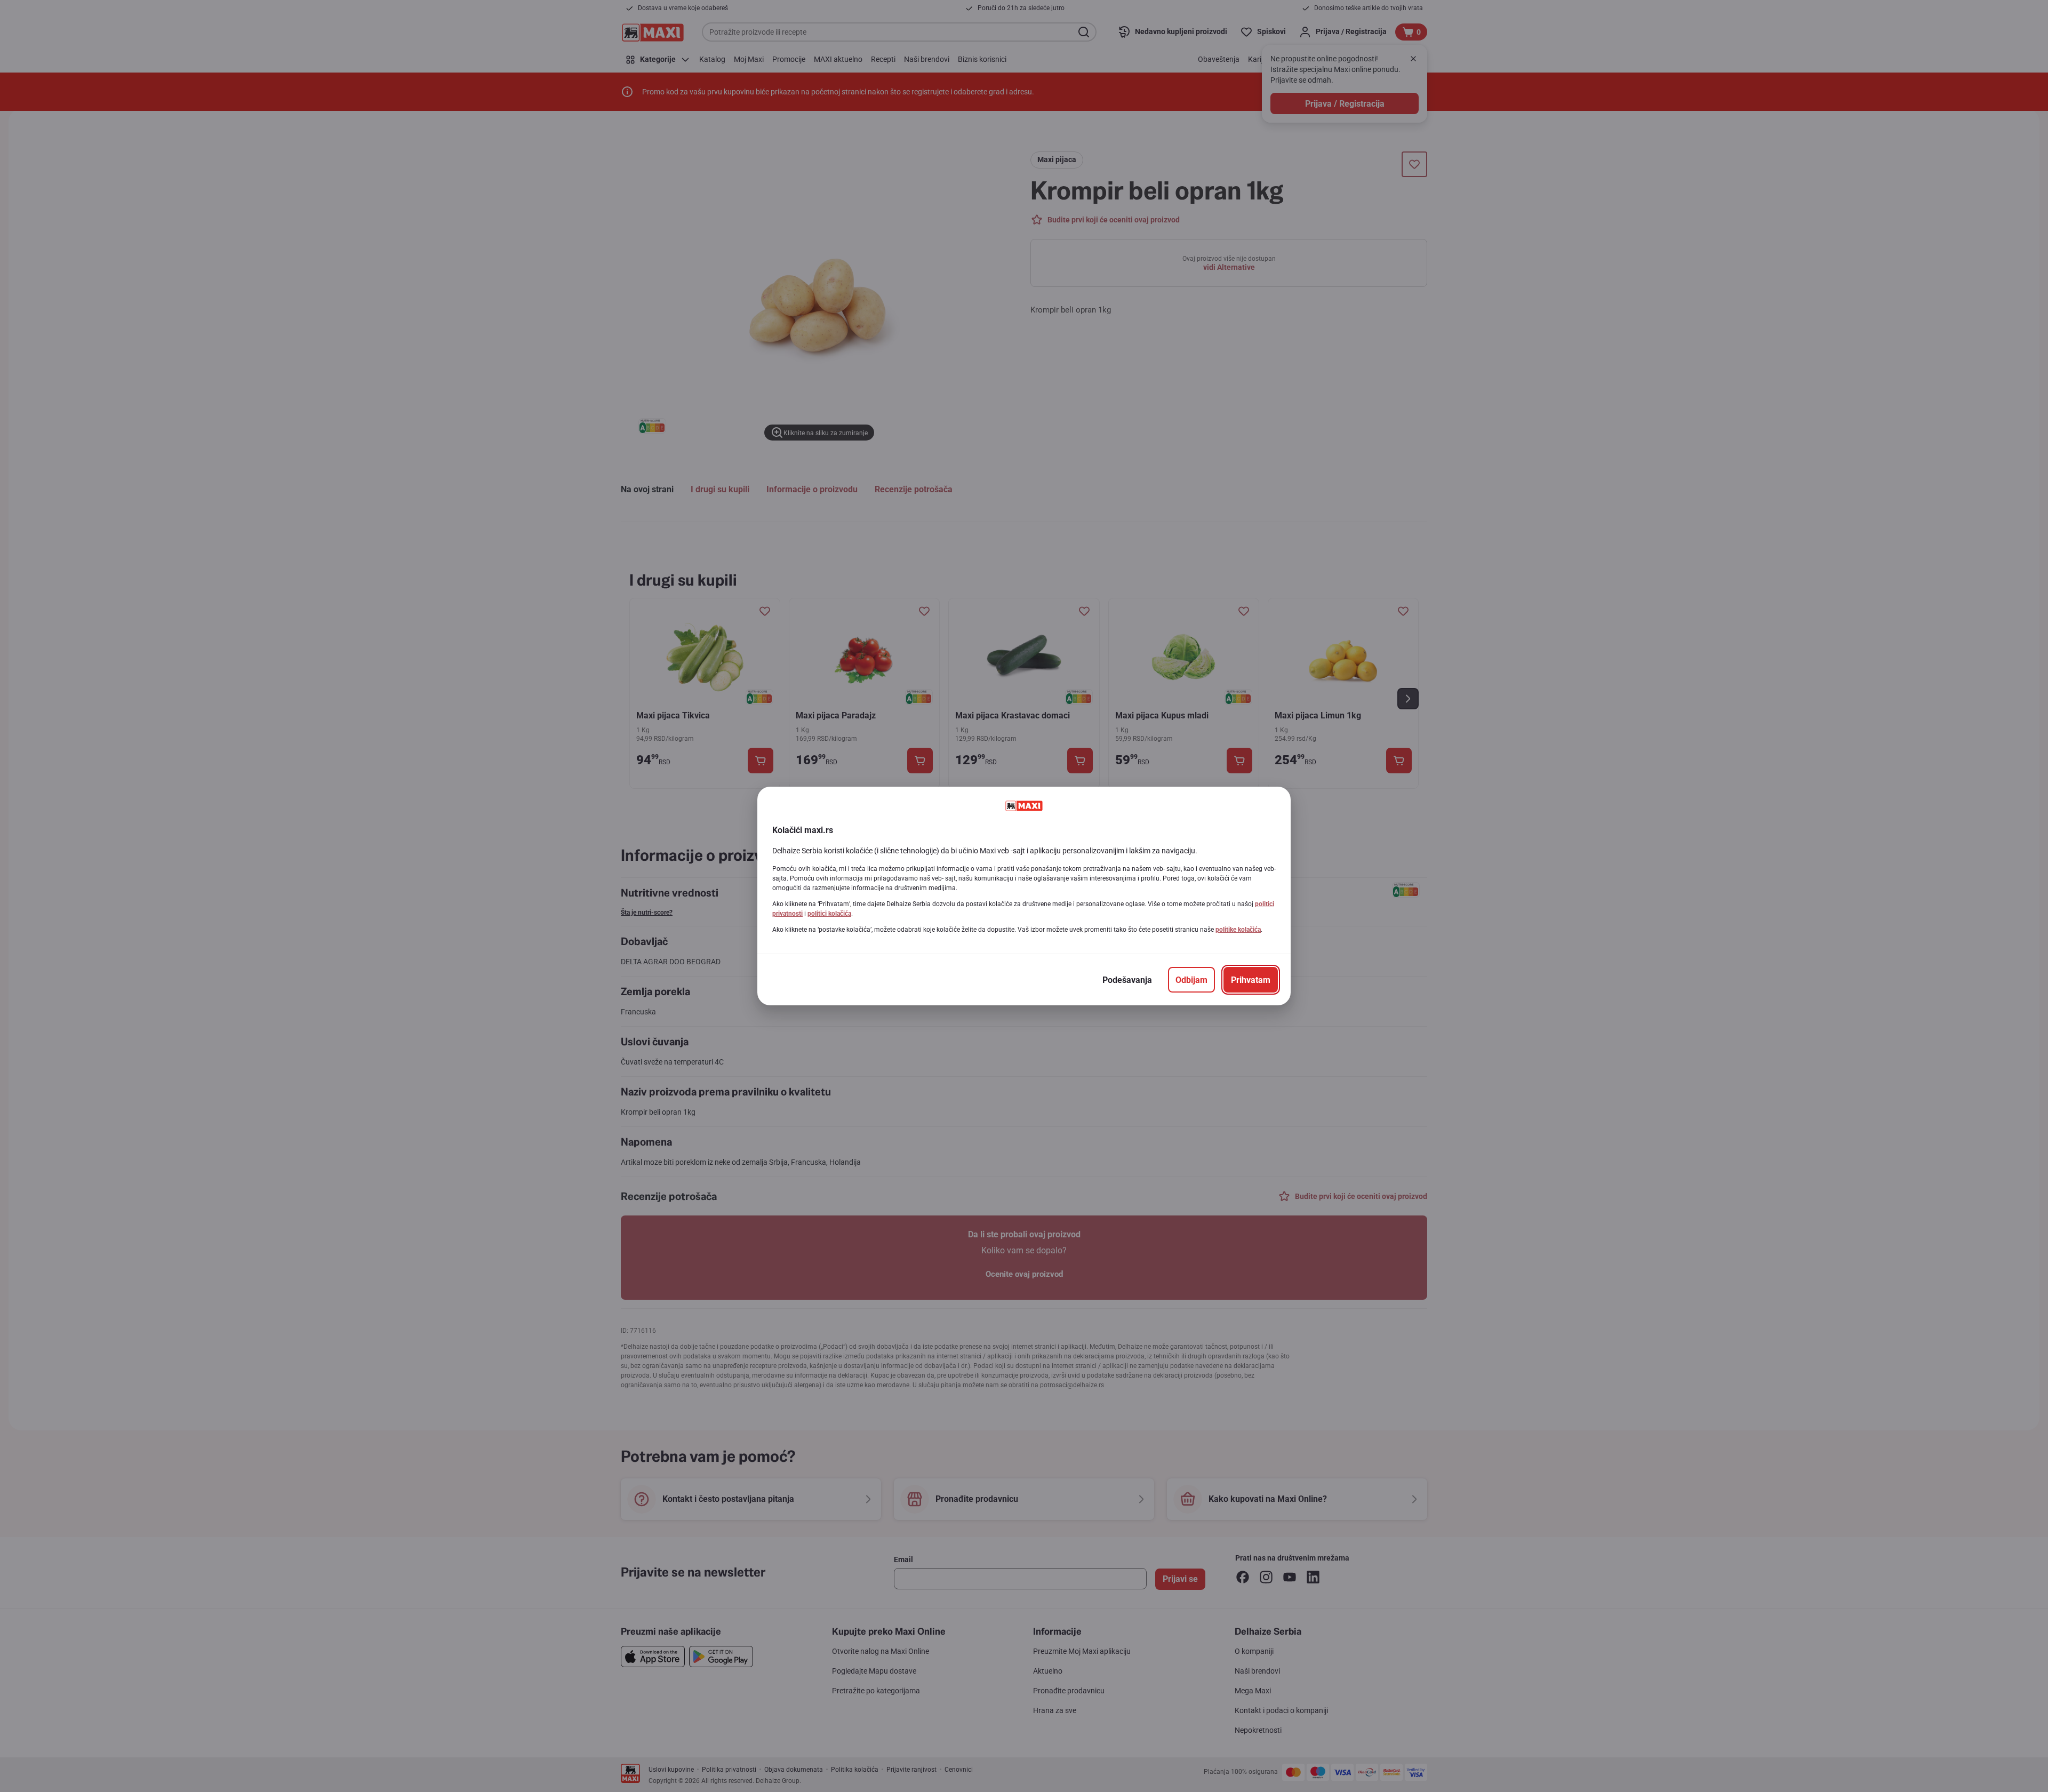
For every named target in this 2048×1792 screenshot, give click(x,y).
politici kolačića (829, 914)
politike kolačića (1238, 930)
